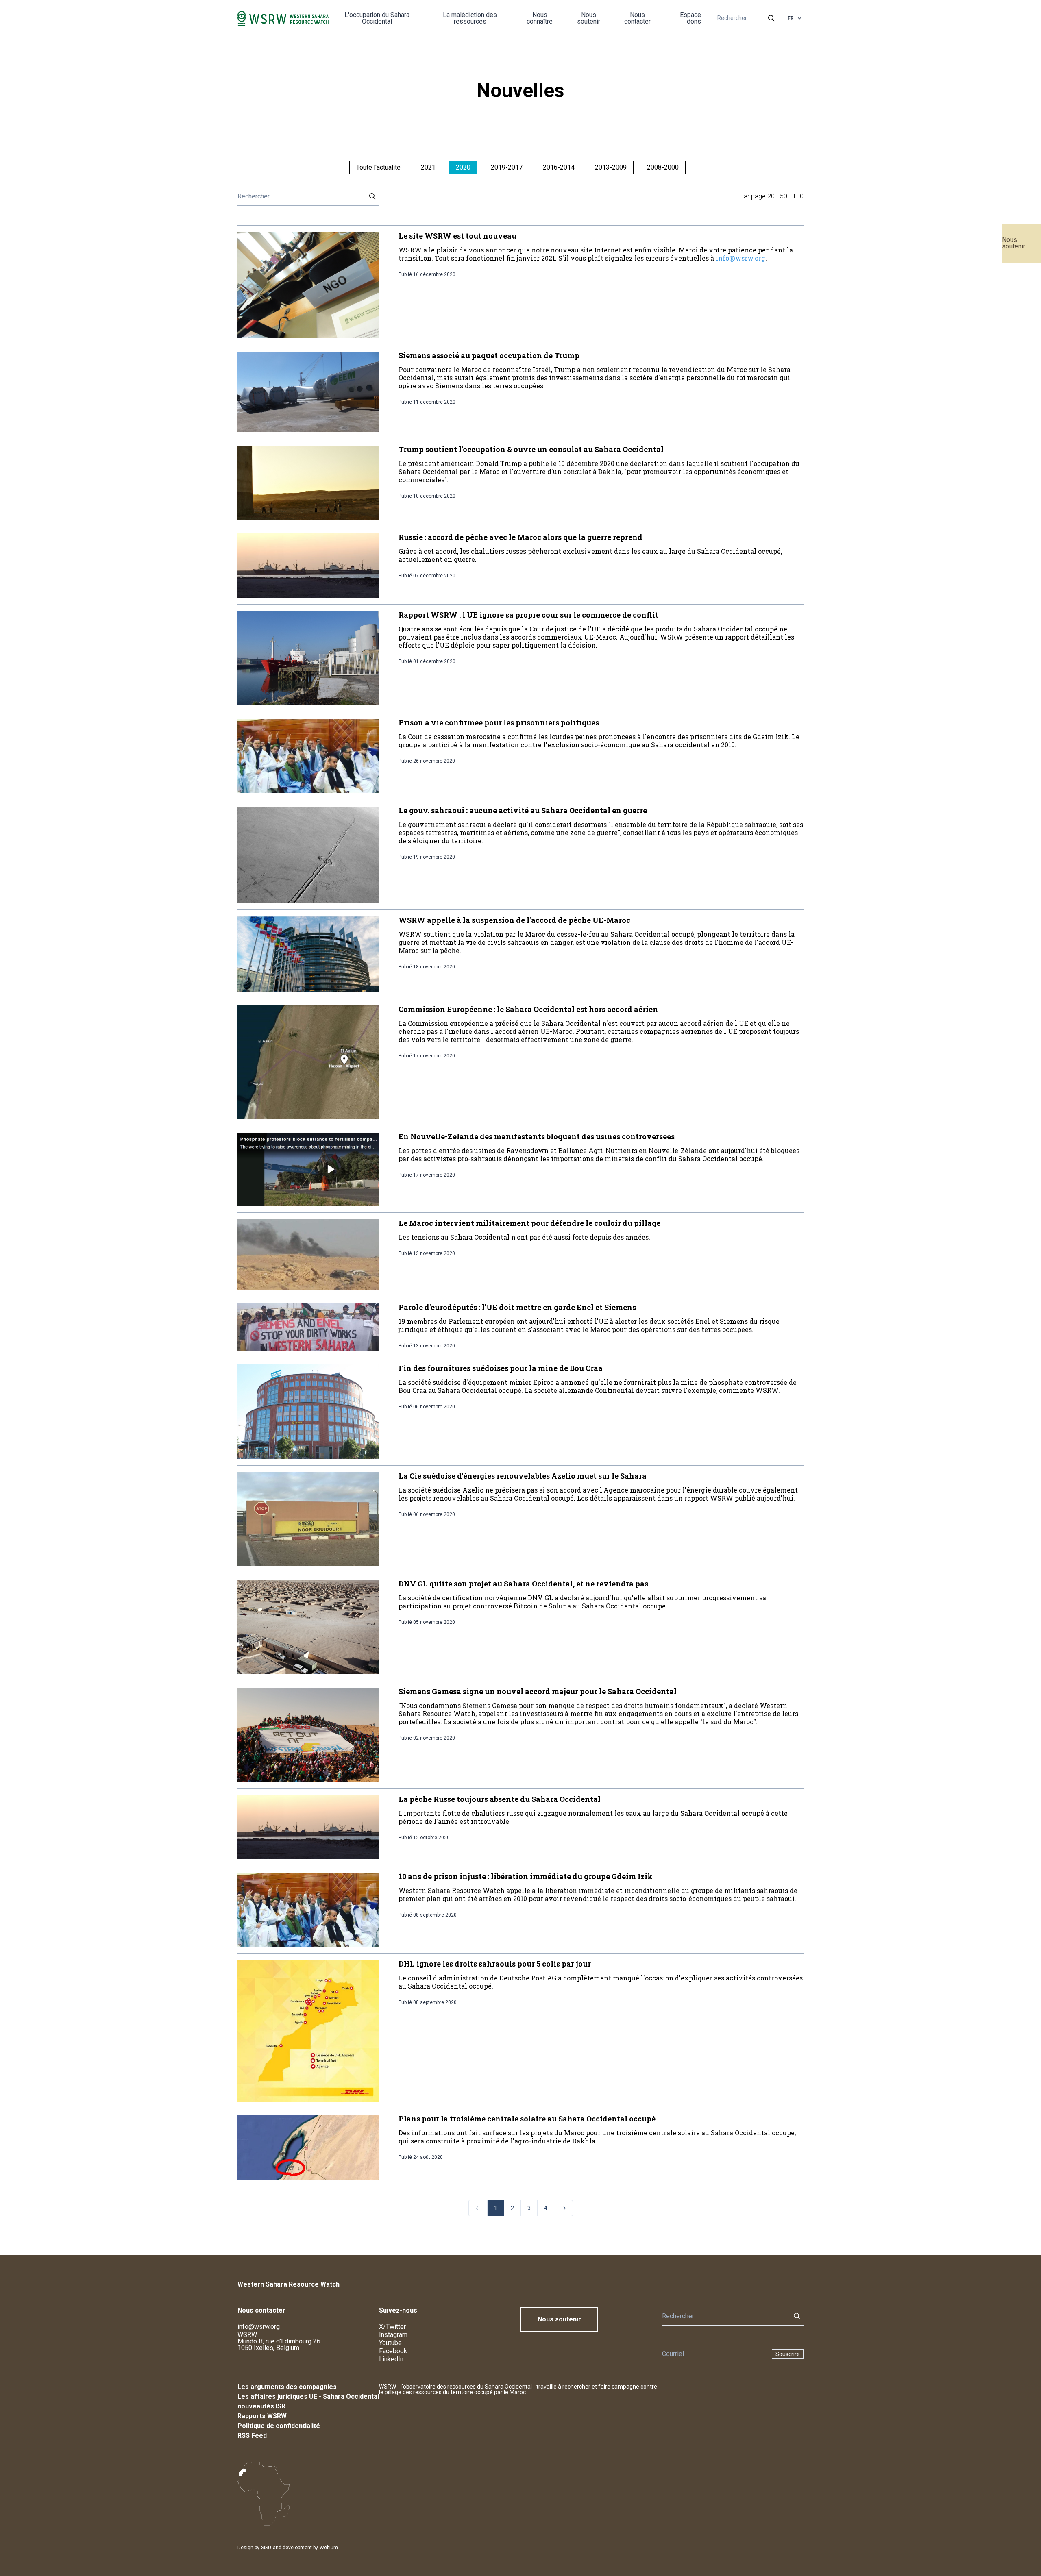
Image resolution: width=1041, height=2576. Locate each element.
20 (771, 196)
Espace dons (690, 18)
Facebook (393, 2351)
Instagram (393, 2335)
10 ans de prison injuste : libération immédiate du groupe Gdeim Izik (526, 1876)
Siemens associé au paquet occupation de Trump (489, 355)
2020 (463, 167)
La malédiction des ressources (470, 18)
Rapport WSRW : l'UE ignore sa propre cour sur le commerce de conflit (528, 615)
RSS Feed (252, 2436)
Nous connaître (540, 18)
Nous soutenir (1014, 243)
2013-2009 (611, 167)
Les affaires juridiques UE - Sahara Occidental (308, 2397)
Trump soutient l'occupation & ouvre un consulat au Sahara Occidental (531, 449)
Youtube (390, 2343)
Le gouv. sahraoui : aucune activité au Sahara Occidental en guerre (523, 810)
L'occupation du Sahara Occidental (377, 18)
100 (798, 196)
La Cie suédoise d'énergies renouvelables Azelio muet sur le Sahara (523, 1476)
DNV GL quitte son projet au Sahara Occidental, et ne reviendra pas (523, 1584)
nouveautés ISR (261, 2406)
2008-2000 (663, 167)
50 (784, 196)
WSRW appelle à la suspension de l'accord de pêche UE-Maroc (514, 920)
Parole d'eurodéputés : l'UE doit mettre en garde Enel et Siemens (517, 1307)
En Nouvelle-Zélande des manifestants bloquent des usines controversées (537, 1136)
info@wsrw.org (740, 258)
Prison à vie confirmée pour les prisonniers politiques (499, 722)
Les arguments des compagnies (287, 2387)
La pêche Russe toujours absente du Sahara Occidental (500, 1799)
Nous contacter (637, 18)
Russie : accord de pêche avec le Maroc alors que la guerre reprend (520, 537)
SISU (266, 2548)
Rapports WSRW (262, 2416)
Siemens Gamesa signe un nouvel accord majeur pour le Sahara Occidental (538, 1691)
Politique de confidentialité (279, 2426)
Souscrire (788, 2354)
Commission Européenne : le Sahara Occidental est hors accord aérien (528, 1009)
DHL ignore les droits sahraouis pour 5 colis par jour (495, 1964)
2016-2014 (559, 167)
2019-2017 (507, 167)
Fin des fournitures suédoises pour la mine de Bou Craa (501, 1368)
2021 (428, 167)
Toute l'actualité (378, 167)
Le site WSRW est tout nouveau (457, 236)
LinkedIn (391, 2359)
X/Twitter (392, 2327)
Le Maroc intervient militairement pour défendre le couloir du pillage (529, 1223)
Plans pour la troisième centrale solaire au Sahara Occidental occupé (527, 2119)
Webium (329, 2548)
